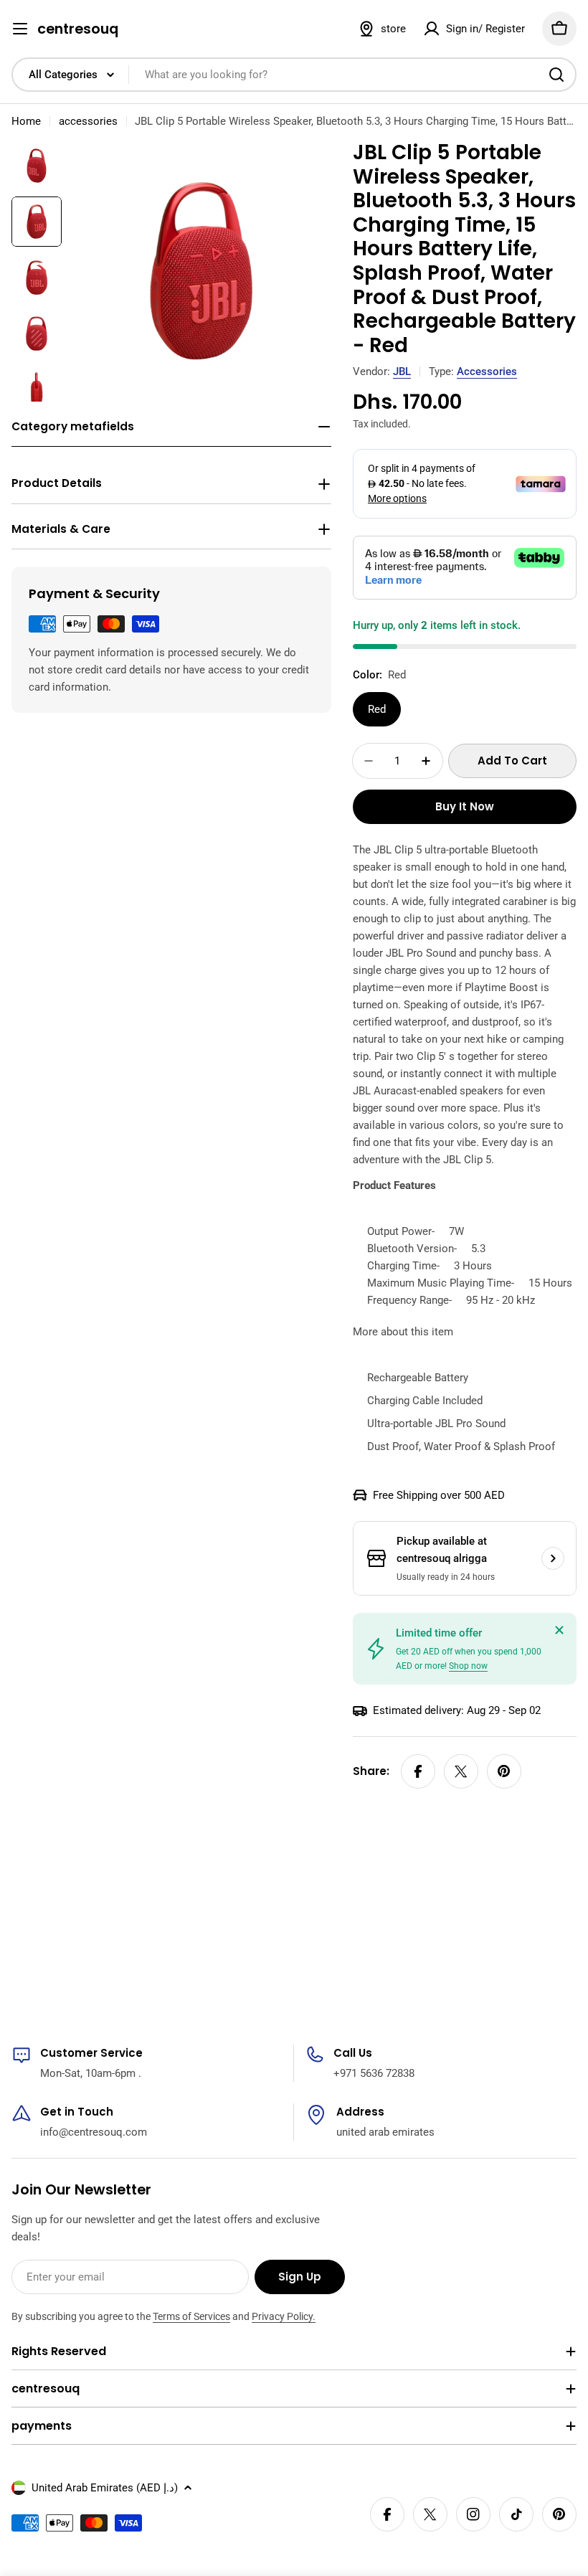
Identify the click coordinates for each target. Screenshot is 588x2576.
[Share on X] (461, 1771)
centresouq (78, 29)
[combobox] (294, 75)
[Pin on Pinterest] (504, 1771)
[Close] (559, 1630)
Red (377, 709)
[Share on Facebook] (418, 1771)
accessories (88, 121)
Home (26, 121)
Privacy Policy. (284, 2316)
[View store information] (553, 1558)
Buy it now (465, 806)
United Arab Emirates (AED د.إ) (105, 2488)
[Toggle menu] (20, 29)
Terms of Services (191, 2316)
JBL (402, 371)
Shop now (468, 1666)
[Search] (556, 75)
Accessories (487, 371)
